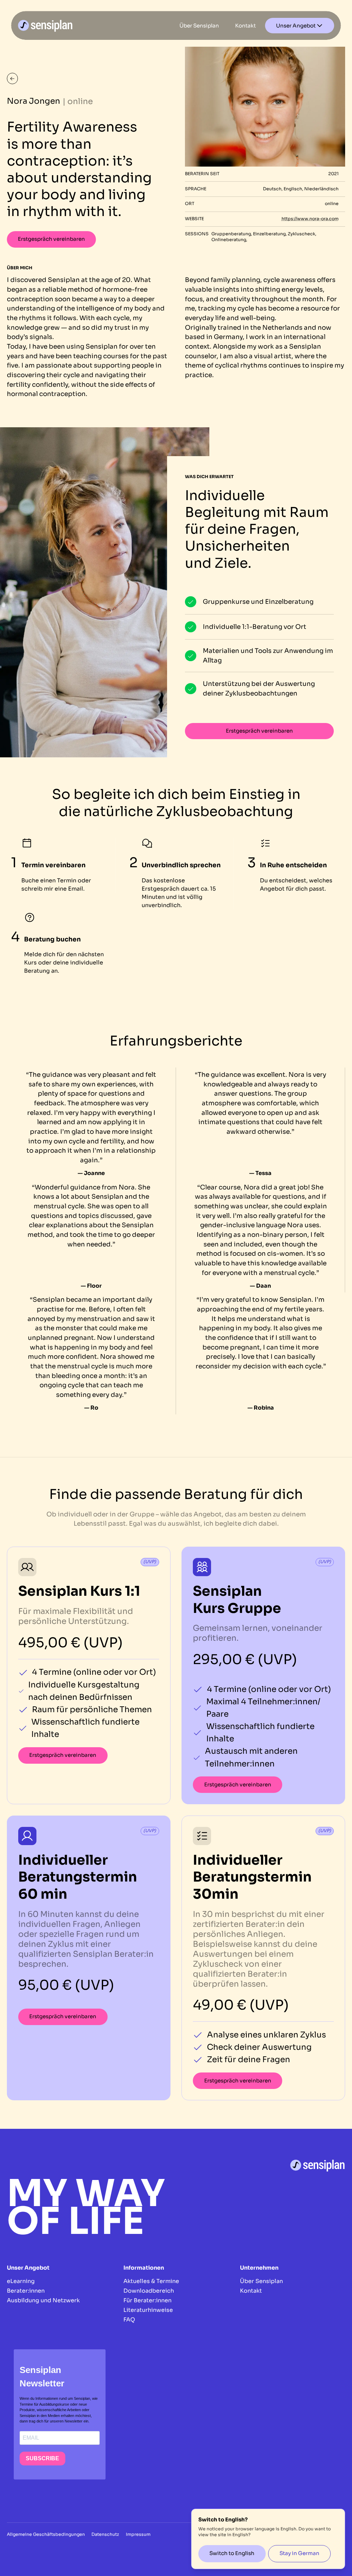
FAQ (129, 2320)
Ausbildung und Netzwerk (43, 2300)
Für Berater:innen (147, 2300)
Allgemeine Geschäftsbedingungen (46, 2534)
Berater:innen (26, 2291)
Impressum (138, 2534)
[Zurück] (12, 78)
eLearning (21, 2281)
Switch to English (232, 2553)
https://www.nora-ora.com (310, 219)
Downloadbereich (149, 2291)
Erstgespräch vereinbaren (51, 239)
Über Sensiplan (261, 2281)
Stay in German (299, 2553)
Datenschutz (105, 2534)
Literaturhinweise (148, 2310)
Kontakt (251, 2291)
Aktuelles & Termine (151, 2281)
